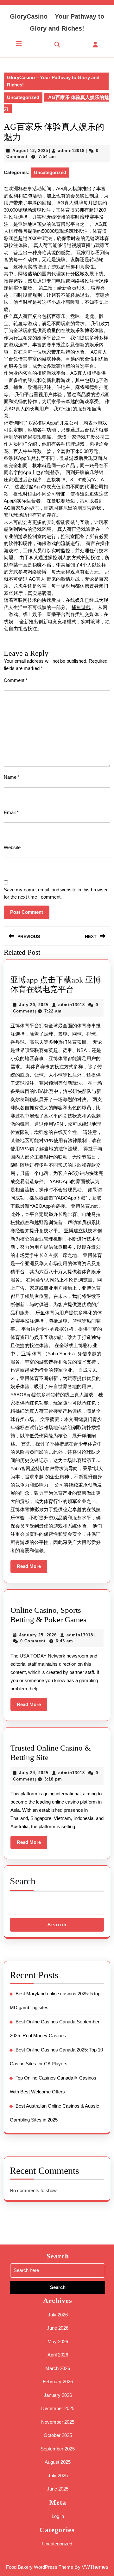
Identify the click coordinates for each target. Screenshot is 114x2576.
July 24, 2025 (34, 1773)
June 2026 (58, 2328)
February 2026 (58, 2382)
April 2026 (58, 2355)
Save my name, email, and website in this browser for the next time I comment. (56, 893)
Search (23, 1881)
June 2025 (58, 2489)
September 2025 (58, 2449)
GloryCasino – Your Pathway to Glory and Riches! (53, 81)
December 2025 (58, 2408)
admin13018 (71, 151)
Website (12, 847)
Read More (32, 1568)
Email (11, 812)
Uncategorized (23, 97)
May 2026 (58, 2341)
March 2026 (58, 2368)
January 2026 (58, 2395)
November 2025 (58, 2422)
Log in (58, 2516)
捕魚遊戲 (81, 607)
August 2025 (58, 2462)
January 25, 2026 (38, 1635)
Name (12, 777)
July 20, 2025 (34, 1005)
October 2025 (58, 2435)
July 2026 (58, 2315)
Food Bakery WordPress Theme (40, 2567)
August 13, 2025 (30, 151)
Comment (16, 680)
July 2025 (58, 2476)
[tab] (19, 44)
